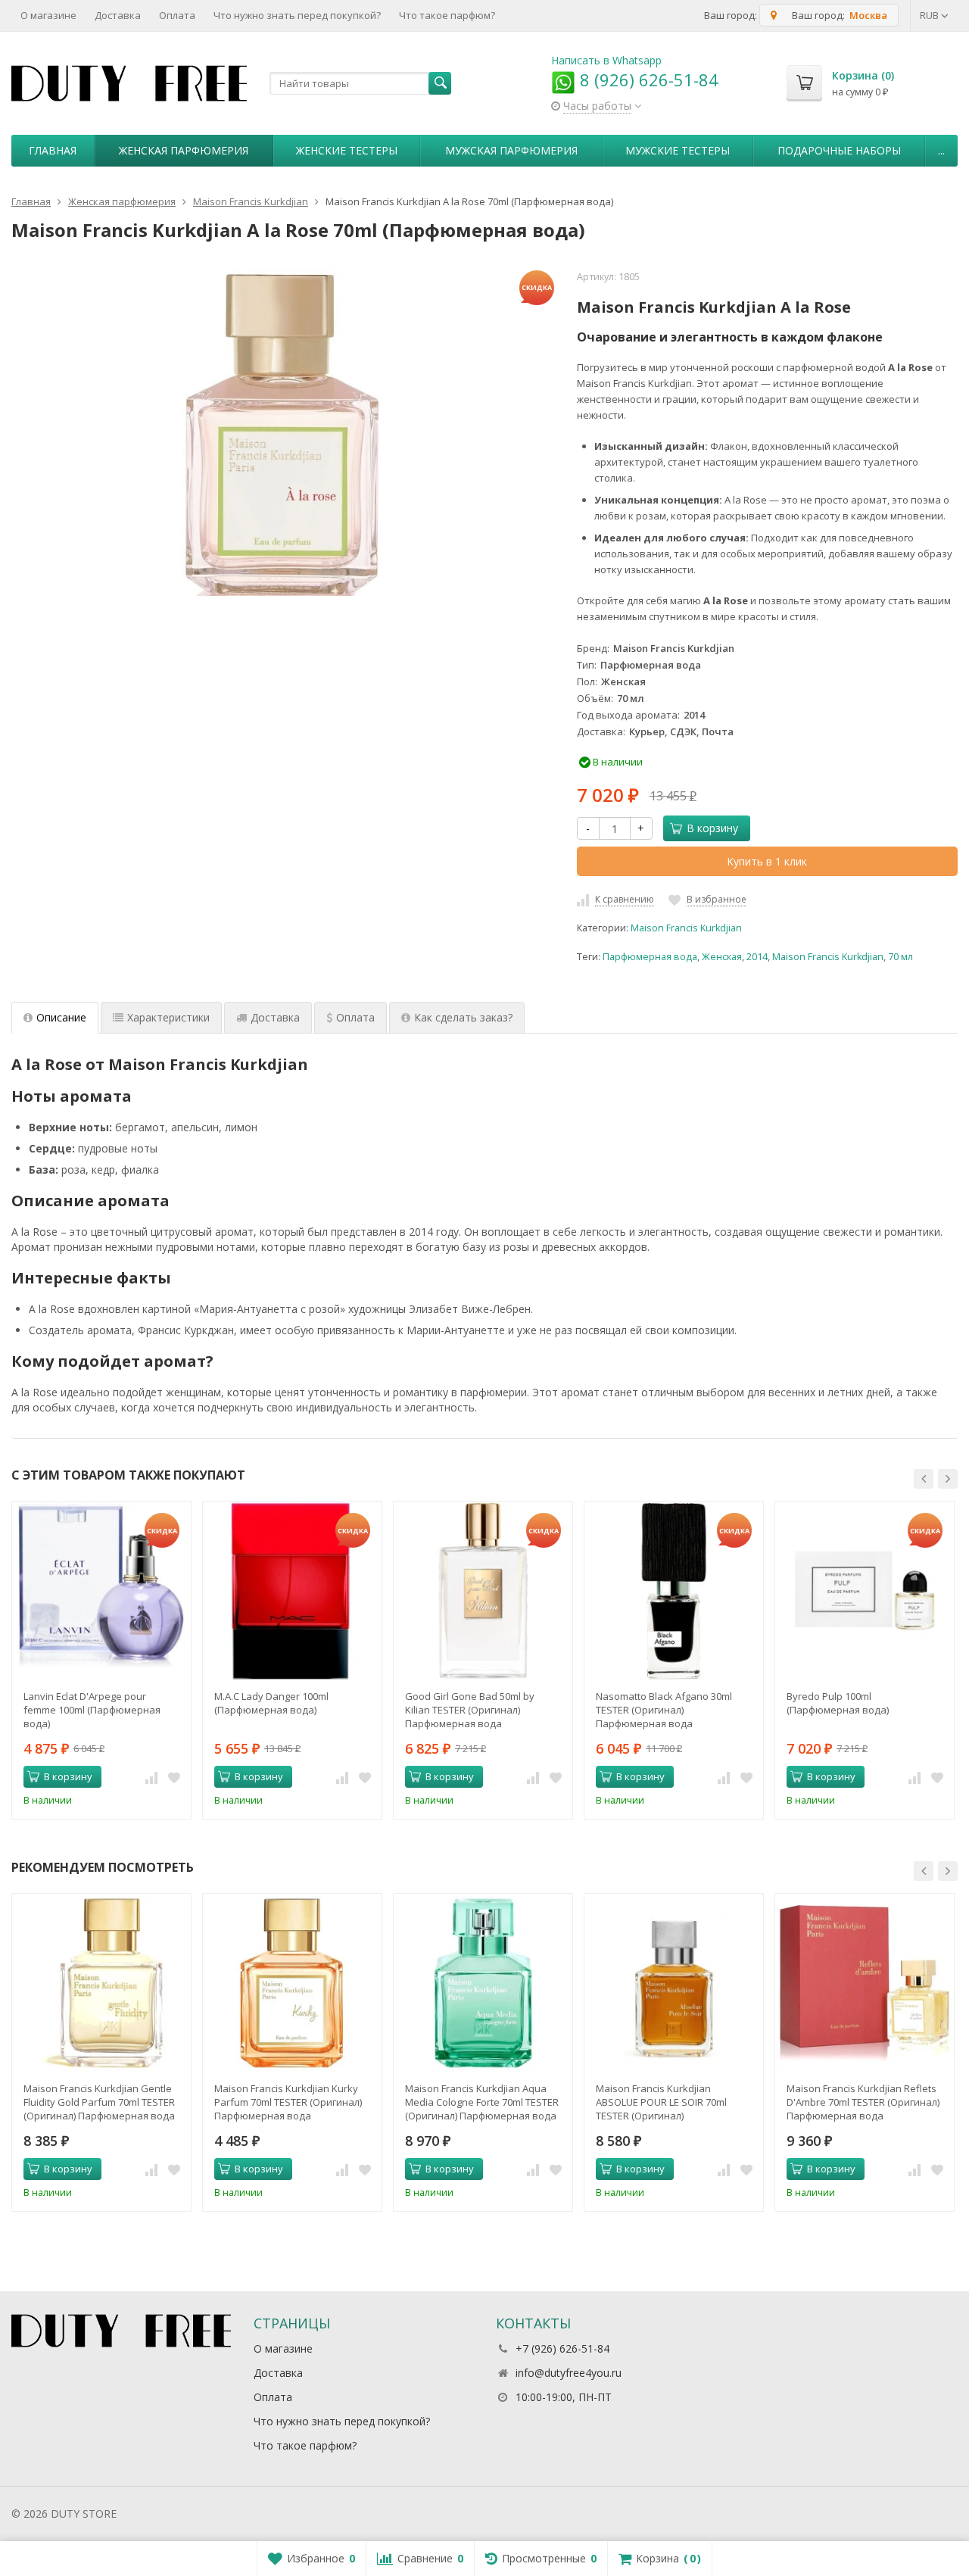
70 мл (900, 957)
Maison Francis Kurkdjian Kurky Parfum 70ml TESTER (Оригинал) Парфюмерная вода (288, 2102)
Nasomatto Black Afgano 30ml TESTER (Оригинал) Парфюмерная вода (664, 1710)
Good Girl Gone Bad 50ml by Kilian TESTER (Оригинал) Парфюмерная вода (470, 1710)
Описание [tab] (61, 1017)
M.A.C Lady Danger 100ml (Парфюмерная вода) (271, 1703)
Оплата (177, 15)
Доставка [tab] (275, 1017)
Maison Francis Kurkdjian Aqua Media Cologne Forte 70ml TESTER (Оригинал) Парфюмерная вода (482, 2102)
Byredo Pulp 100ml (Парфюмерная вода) (838, 1703)
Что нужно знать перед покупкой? (297, 15)
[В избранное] (174, 1777)
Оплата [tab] (355, 1017)
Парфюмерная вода (650, 957)
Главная (53, 150)
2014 (757, 957)
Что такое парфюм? (447, 15)
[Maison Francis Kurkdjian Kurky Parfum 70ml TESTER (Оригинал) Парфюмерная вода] (292, 1983)
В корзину (712, 828)
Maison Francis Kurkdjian (686, 928)
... (941, 150)
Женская (722, 957)
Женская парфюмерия (184, 150)
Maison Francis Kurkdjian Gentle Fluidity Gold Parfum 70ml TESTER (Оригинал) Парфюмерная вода (99, 2102)
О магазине (48, 15)
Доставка (118, 15)
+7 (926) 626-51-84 (562, 2348)
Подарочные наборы (839, 150)
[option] (101, 1660)
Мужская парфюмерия (511, 150)
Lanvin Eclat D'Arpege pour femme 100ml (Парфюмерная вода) (92, 1710)
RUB (930, 15)
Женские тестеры (347, 150)
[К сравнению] (151, 1777)
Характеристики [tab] (168, 1017)
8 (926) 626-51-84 (647, 80)
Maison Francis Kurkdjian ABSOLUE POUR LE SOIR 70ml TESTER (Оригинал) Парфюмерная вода (661, 2102)
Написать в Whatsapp (606, 60)
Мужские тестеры (678, 150)
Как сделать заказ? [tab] (463, 1017)
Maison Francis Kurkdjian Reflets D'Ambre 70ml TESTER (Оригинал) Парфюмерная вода (863, 2102)
